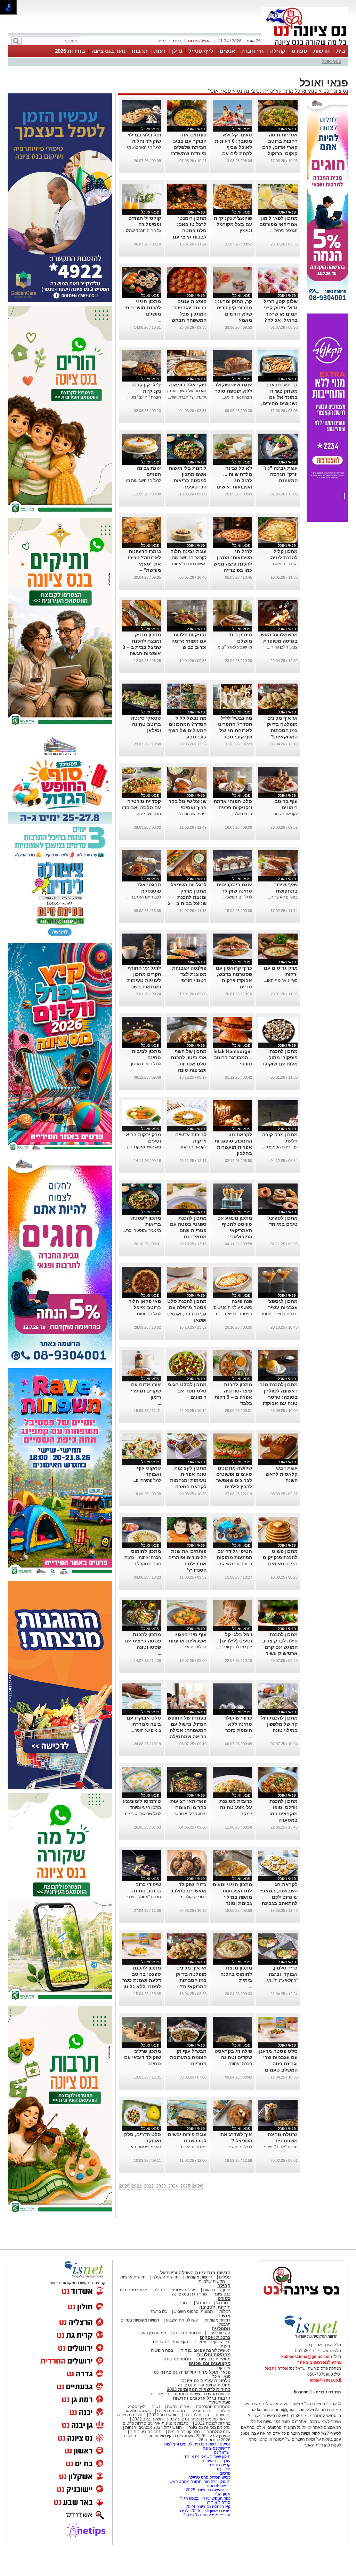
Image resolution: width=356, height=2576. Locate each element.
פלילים (225, 2312)
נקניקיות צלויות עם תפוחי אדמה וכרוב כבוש (189, 676)
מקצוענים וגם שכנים (171, 2376)
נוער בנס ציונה (108, 51)
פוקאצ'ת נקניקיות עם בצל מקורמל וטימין (233, 259)
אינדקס (224, 2402)
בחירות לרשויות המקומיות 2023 (199, 2424)
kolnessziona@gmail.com (307, 2391)
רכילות (225, 2346)
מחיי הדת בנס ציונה (189, 2329)
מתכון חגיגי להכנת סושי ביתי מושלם (143, 342)
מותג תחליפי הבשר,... (188, 1848)
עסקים (200, 2376)
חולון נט (223, 2504)
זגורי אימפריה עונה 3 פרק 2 (207, 2550)
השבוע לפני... (219, 2368)
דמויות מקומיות (217, 2355)
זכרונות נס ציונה (187, 2368)
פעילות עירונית (184, 2325)
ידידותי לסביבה (215, 2342)
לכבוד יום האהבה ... (144, 932)
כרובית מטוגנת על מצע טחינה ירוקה (236, 1842)
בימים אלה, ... (240, 848)
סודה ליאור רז (219, 2537)
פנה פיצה (242, 1336)
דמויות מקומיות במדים (140, 2355)
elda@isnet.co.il (325, 2415)
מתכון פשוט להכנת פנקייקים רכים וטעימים (280, 1592)
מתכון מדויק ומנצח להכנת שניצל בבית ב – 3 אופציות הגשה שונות (142, 682)
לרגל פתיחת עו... (147, 1515)
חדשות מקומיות (199, 2312)
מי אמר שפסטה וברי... (142, 1265)
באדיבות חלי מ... (192, 2182)
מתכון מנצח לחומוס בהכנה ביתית (236, 2009)
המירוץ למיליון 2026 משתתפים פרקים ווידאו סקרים (186, 2470)
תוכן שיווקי (222, 2376)
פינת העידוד (220, 2437)
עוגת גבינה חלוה (188, 586)
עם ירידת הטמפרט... (280, 1182)
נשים (156, 2441)
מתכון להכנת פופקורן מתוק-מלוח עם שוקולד (280, 1092)
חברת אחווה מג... (237, 432)
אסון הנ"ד (222, 2529)
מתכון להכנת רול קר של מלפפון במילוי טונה (279, 1759)
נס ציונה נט (335, 126)
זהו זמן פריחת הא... (144, 2182)
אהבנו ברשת (178, 2441)
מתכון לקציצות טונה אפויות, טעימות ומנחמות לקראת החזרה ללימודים (188, 1515)
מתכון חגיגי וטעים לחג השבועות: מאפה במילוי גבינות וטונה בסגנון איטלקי (232, 1932)
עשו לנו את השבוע (182, 2355)
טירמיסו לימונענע (142, 1836)
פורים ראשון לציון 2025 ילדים (205, 2545)
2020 (124, 2221)
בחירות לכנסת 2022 (212, 2458)
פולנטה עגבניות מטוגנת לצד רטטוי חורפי (189, 1009)
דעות (160, 51)
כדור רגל (223, 2337)
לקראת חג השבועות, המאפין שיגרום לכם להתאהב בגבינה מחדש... (278, 1932)
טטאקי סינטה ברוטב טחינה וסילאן (146, 759)
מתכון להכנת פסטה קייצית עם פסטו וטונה (143, 1675)
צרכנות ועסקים (215, 2372)
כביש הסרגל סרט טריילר (210, 2512)
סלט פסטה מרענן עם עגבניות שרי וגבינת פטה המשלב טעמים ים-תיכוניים (278, 2098)
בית (341, 51)
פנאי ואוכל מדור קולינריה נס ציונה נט (276, 126)
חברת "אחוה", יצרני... (143, 1932)
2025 (185, 2221)
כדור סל (203, 2337)
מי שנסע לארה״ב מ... (233, 682)
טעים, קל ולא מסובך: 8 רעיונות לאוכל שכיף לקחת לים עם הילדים (233, 182)
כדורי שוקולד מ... (192, 1932)
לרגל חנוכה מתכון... (144, 1098)
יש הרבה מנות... (284, 599)
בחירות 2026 (70, 51)
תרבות (140, 51)
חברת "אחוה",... (238, 2098)
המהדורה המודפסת (213, 2441)
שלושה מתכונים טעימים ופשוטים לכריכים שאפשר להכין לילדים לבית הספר (234, 1515)
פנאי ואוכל (332, 61)
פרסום (224, 2508)
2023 (161, 2221)
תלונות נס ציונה (177, 2394)
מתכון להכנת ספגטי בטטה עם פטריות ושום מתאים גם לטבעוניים (188, 1265)
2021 (137, 2221)
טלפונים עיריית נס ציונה (206, 2415)
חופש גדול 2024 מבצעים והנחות (153, 2462)
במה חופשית (162, 2385)
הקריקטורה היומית (184, 2466)
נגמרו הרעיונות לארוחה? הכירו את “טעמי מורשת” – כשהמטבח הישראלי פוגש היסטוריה (144, 605)
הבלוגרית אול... (193, 1682)
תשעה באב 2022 (147, 2454)
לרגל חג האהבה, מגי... (142, 182)
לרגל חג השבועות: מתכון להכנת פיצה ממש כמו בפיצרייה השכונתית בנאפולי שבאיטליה (233, 605)
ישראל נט (222, 2487)
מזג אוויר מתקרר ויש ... (142, 1182)
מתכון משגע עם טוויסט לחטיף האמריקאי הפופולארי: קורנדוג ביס (235, 1265)
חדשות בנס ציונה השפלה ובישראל (195, 2307)
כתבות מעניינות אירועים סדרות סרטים (155, 2458)
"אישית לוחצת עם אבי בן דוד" (205, 2385)
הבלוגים (224, 2445)
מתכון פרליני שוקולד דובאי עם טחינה (143, 2092)
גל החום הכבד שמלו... (142, 265)
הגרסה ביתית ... (284, 265)
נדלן (177, 51)
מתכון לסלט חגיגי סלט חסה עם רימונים (187, 1425)
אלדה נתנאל (276, 2403)
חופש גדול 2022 (163, 2450)
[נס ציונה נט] (301, 2336)
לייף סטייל (201, 51)
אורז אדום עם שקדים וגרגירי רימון (146, 1425)
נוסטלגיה (221, 2363)
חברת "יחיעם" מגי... (144, 432)
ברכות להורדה (197, 2450)
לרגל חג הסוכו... (147, 1348)
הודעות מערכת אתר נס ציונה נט (197, 2454)
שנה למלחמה (218, 2466)
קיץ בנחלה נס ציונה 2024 (208, 2541)
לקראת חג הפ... (284, 848)
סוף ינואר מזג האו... (281, 1015)
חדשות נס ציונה (171, 2445)
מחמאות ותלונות (214, 2389)
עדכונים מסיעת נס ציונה (209, 2462)
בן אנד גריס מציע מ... (234, 1598)
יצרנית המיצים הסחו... (278, 1348)
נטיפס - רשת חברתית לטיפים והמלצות (197, 2479)
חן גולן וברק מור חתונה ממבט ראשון (199, 2516)
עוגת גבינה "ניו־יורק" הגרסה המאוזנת (280, 509)
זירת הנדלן (200, 2445)
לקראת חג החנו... (191, 1182)
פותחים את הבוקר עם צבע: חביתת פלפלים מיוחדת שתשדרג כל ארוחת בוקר (188, 182)
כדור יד (183, 2337)
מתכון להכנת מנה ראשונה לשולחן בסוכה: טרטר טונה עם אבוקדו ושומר (278, 1432)
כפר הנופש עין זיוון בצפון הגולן (205, 2533)
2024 (173, 2221)
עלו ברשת (159, 2346)
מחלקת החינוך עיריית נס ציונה (204, 2420)
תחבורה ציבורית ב (146, 2466)
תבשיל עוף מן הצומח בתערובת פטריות (188, 2092)
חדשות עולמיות (212, 2316)
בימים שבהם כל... (191, 848)
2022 (149, 2221)
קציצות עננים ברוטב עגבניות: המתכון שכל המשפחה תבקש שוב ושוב (189, 349)
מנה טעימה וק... (147, 848)
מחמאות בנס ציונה (213, 2394)
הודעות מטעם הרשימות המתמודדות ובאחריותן (190, 2428)
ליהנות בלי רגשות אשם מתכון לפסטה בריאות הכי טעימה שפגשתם (188, 515)
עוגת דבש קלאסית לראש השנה (282, 1509)
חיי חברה (253, 51)
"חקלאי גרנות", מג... (281, 2015)
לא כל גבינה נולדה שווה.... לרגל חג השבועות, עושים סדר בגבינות (234, 515)
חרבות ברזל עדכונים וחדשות (202, 2433)
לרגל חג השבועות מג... (142, 515)
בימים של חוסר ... (146, 1765)
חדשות (322, 51)
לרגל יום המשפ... (238, 932)
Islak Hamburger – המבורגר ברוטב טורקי (233, 1092)
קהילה (278, 51)
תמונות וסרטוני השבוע (193, 2346)
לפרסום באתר (169, 41)
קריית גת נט (220, 2500)
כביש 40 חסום (218, 2520)
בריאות (209, 2325)
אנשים (227, 51)
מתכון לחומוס (146, 1586)
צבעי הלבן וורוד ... (282, 682)
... (250, 271)
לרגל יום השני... (239, 2182)
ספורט (299, 51)
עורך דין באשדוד (216, 2495)
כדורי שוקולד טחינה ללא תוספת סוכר (238, 1759)
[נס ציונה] (305, 44)
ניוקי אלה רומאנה (188, 419)
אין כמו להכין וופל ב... (234, 1682)
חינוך (226, 2325)
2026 (197, 2221)
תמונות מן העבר (152, 2368)
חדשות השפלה (165, 2312)
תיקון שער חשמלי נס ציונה (208, 2491)
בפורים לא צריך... (283, 932)
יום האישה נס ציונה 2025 (208, 2525)
